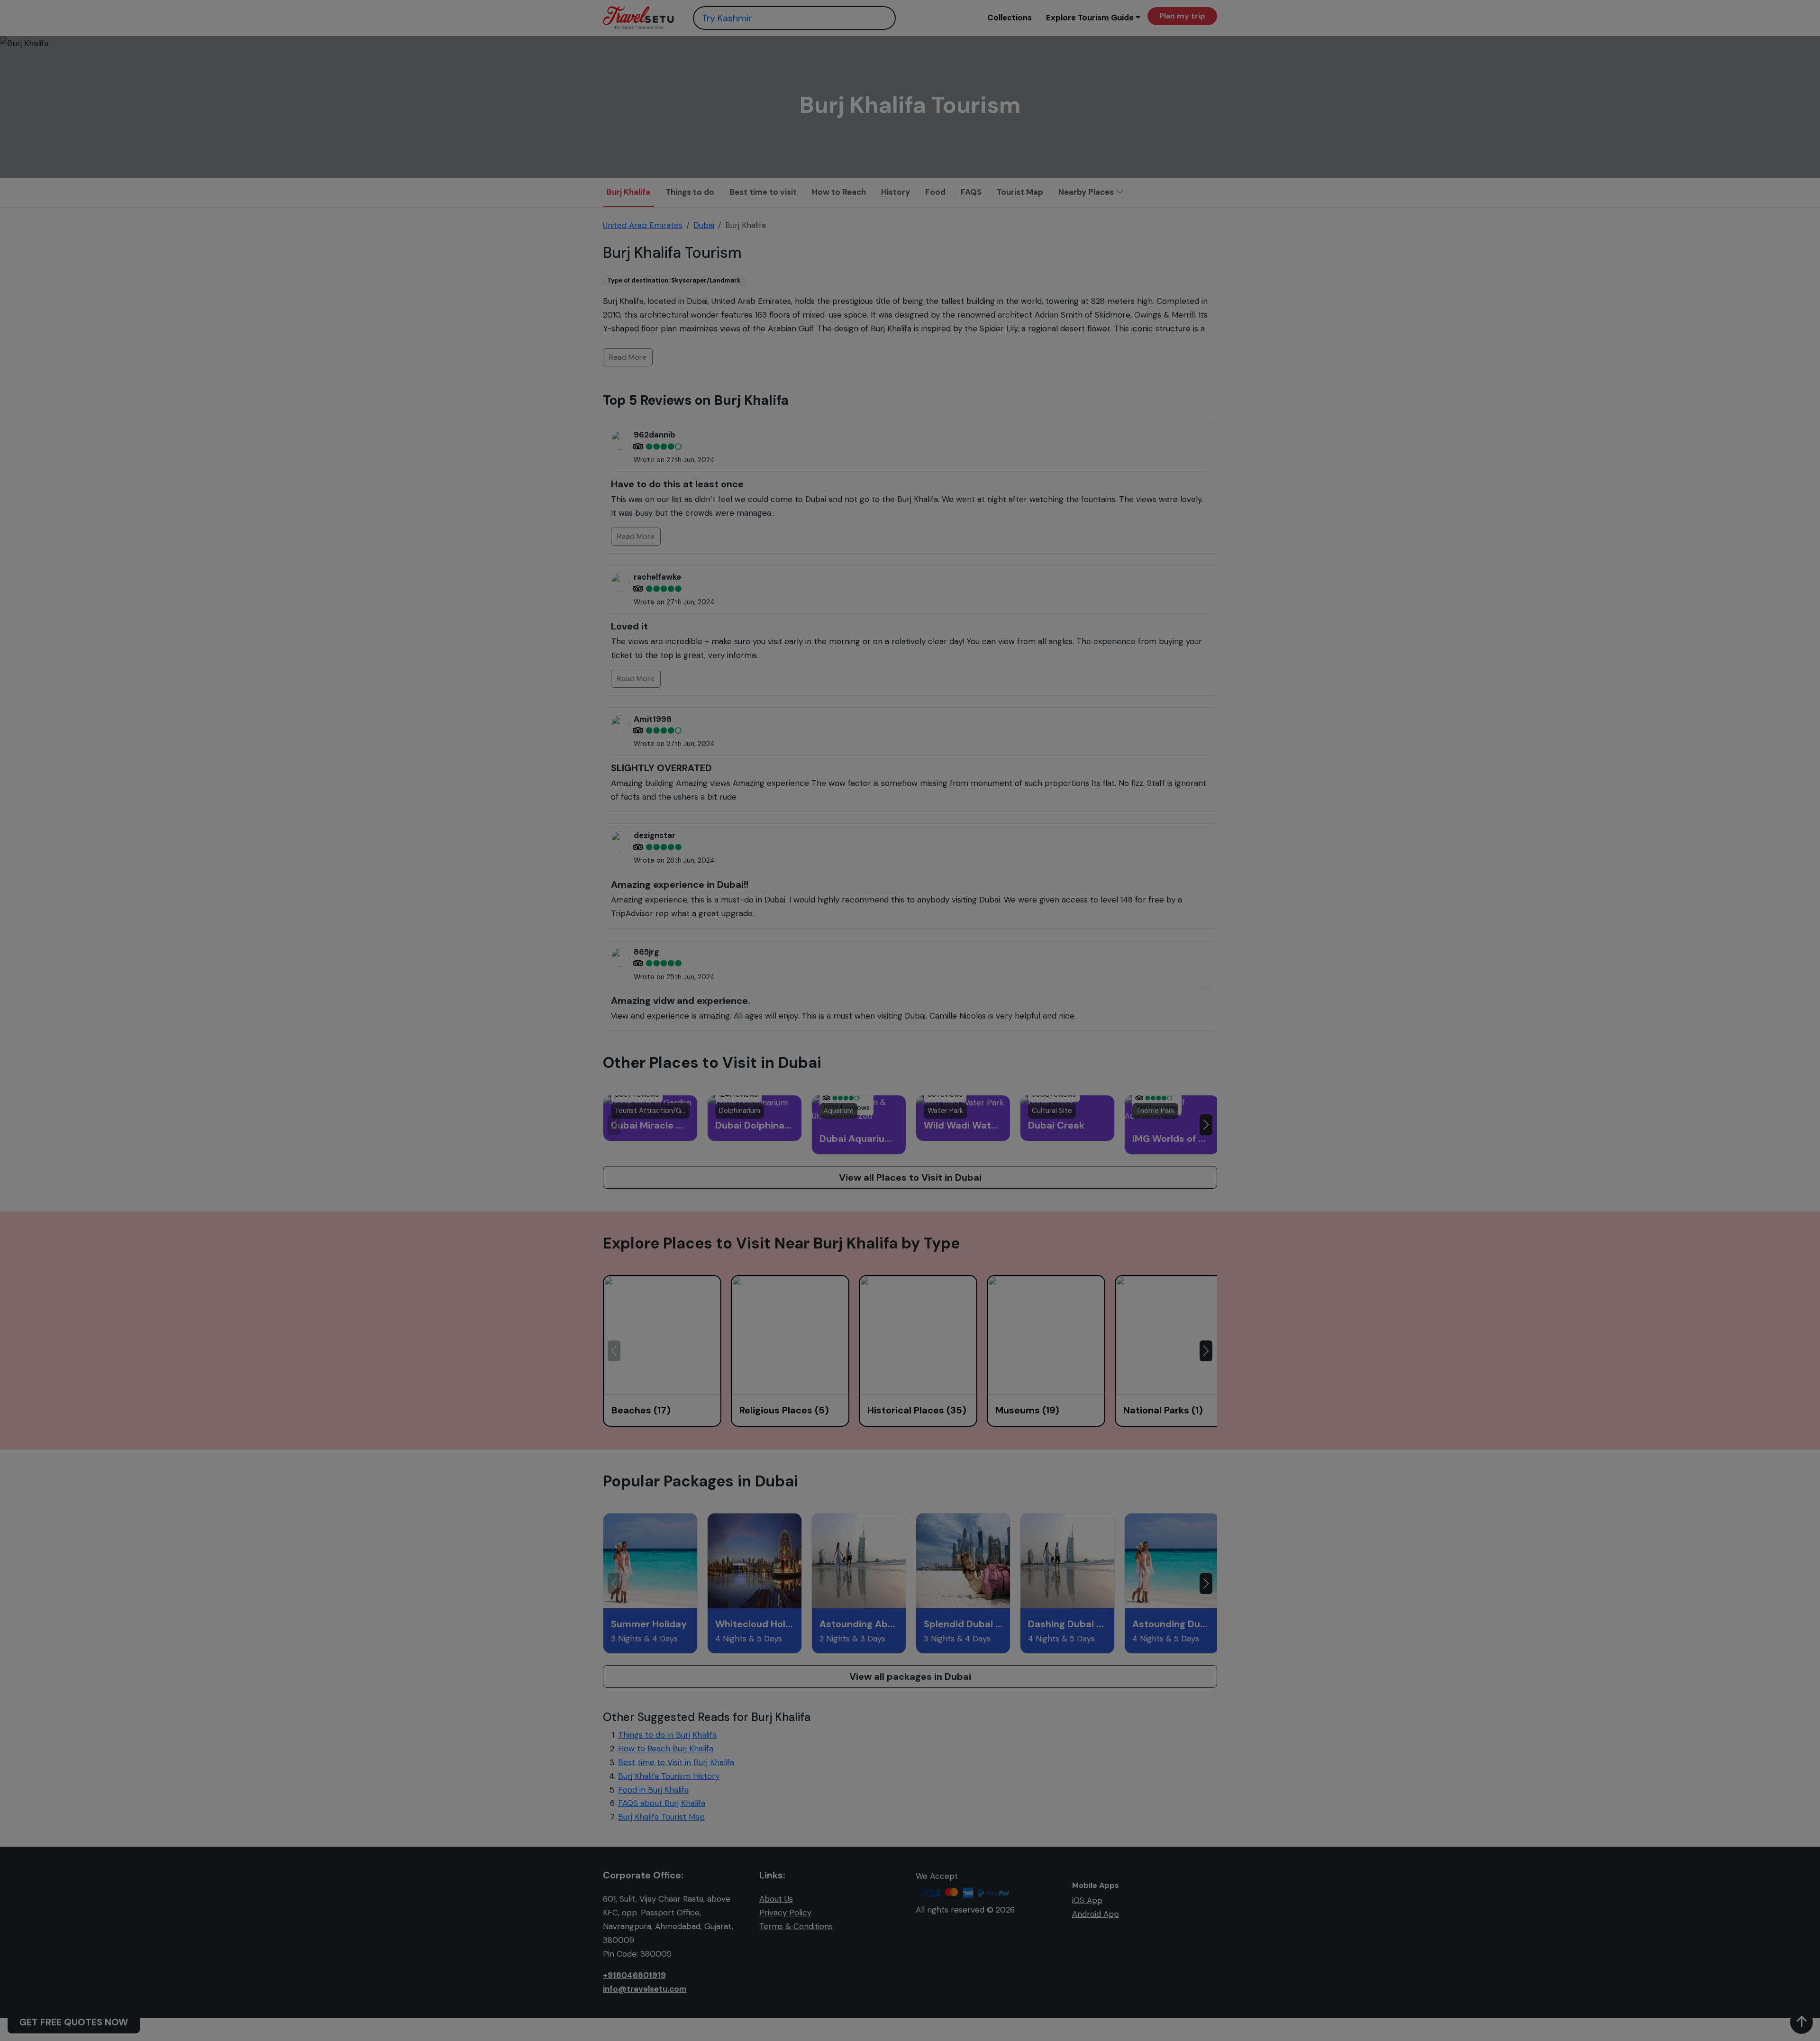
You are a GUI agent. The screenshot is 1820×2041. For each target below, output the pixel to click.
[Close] (1087, 29)
